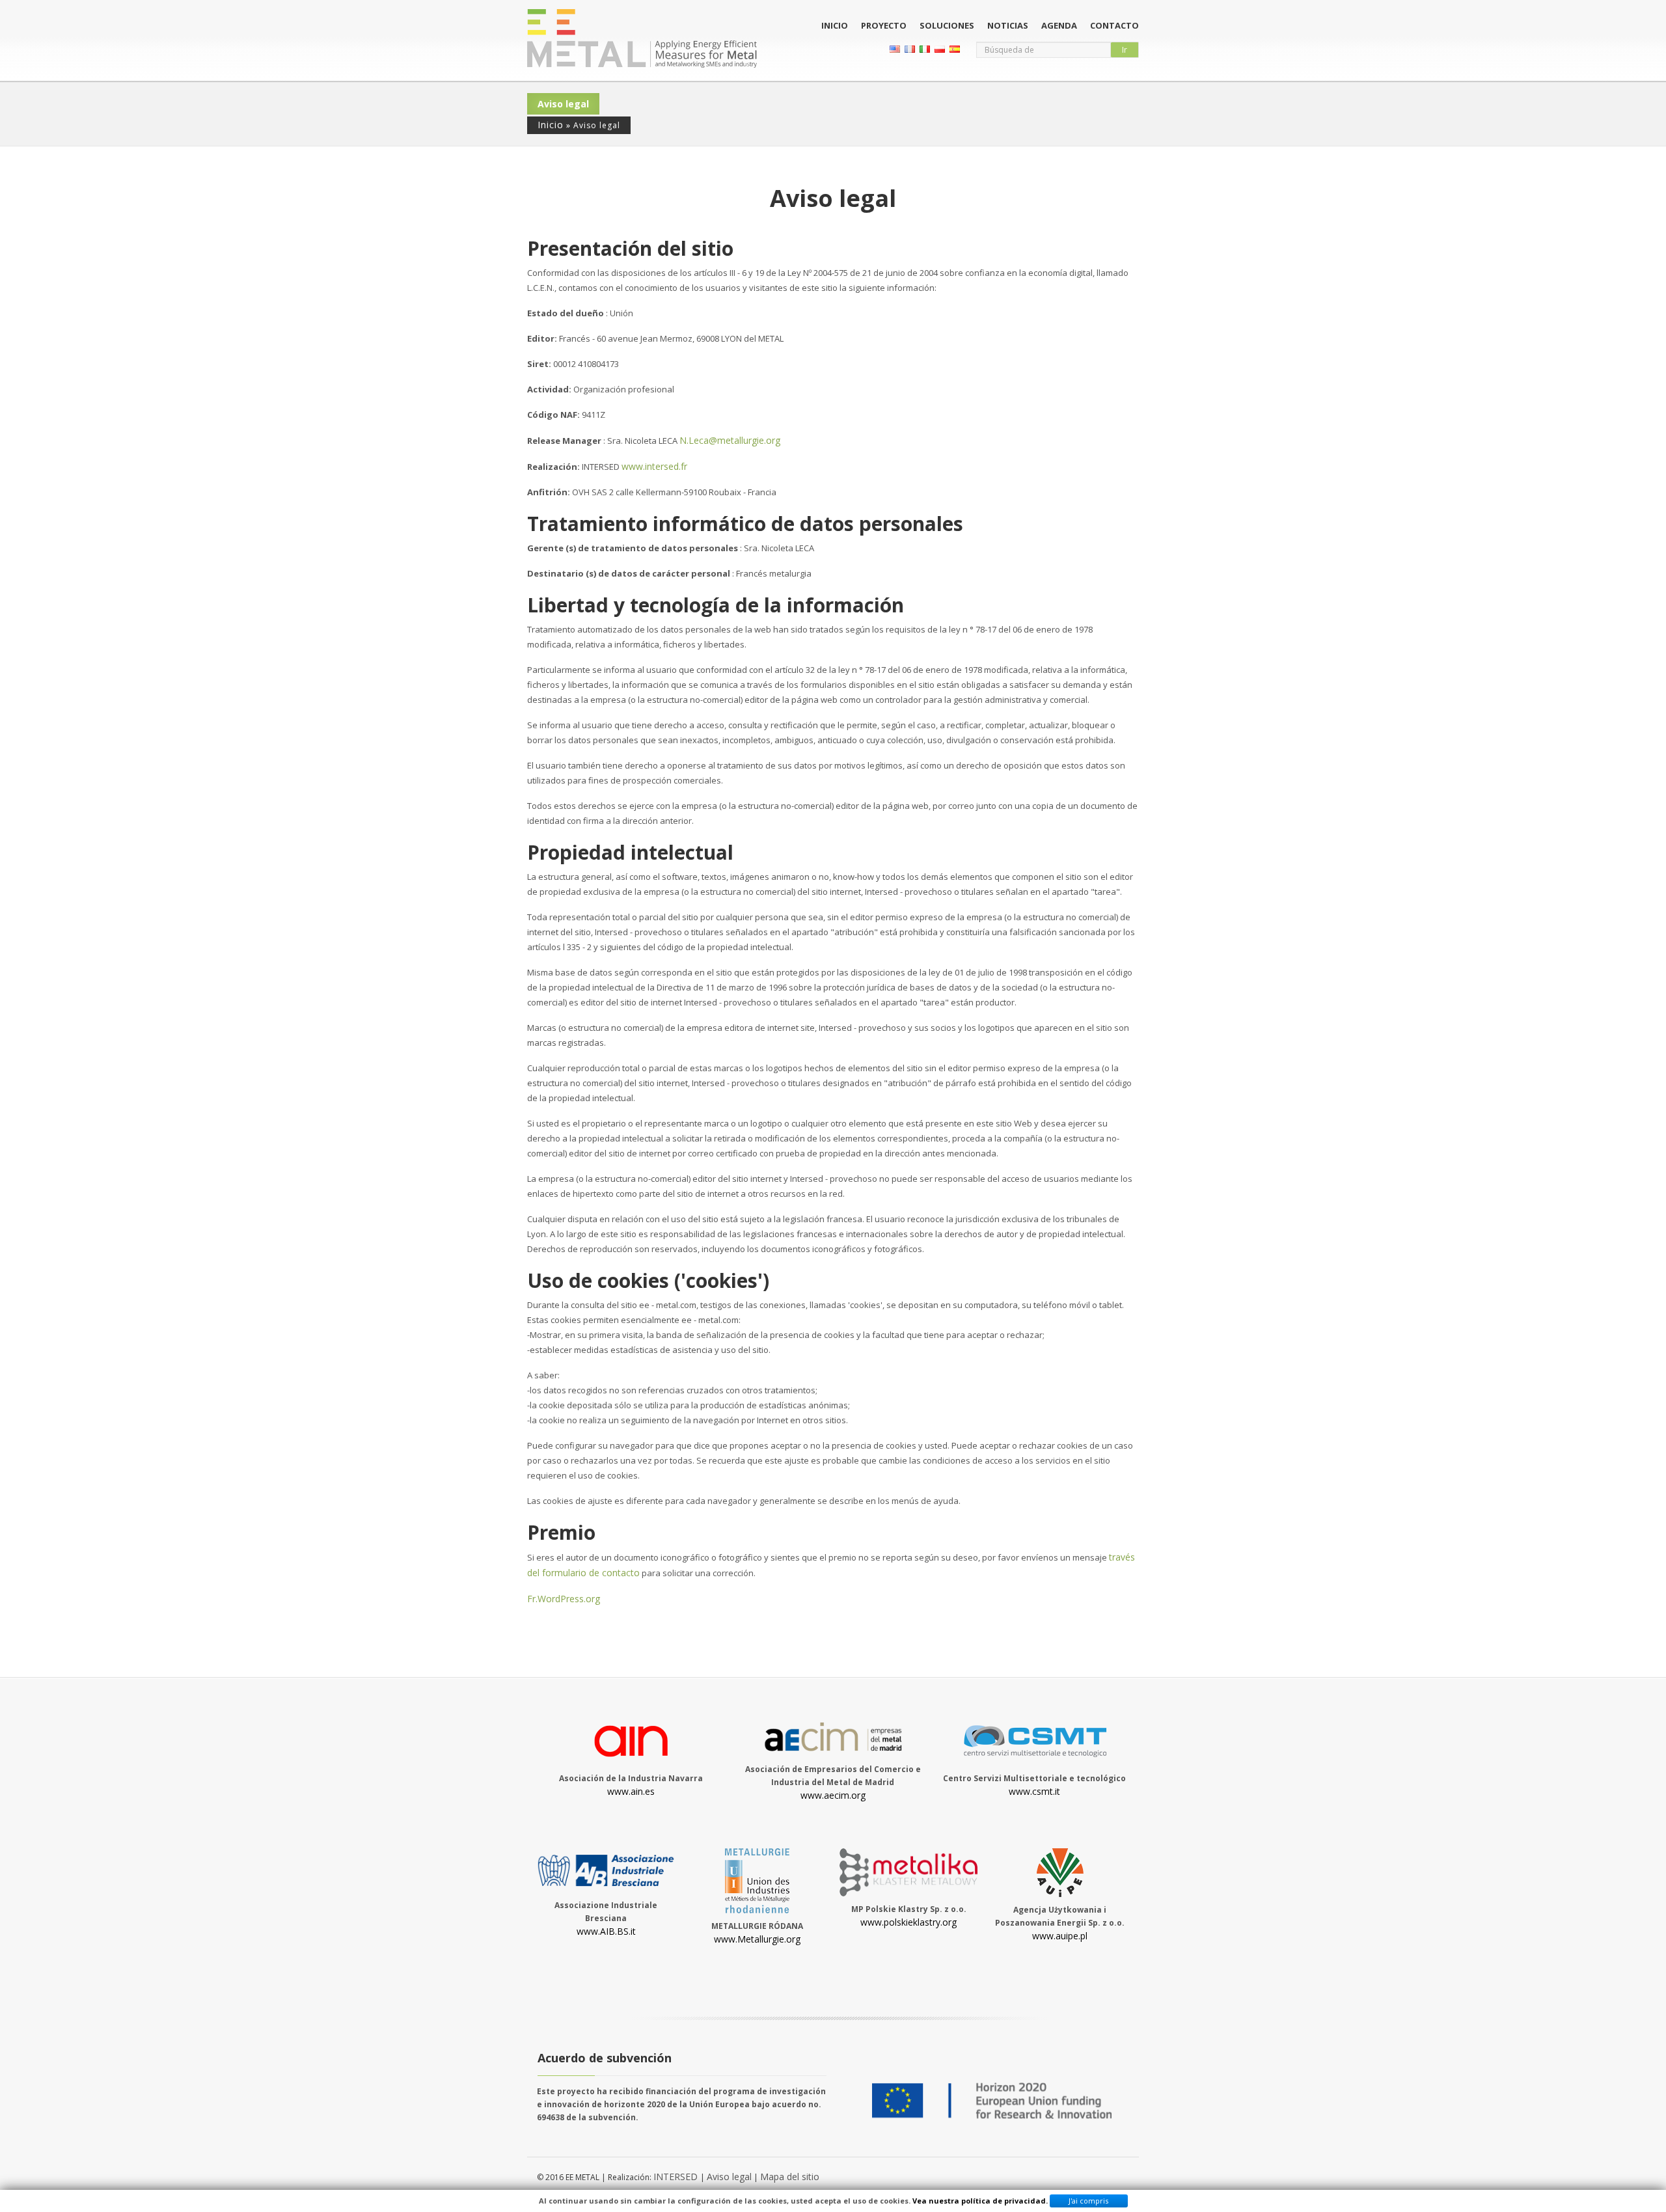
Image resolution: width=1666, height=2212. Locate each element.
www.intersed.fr (654, 466)
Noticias (1008, 25)
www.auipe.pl (1060, 1936)
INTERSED (677, 2177)
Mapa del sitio (790, 2177)
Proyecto (884, 25)
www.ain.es (631, 1791)
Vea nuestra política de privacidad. (980, 2201)
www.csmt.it (1034, 1791)
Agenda (1059, 25)
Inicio (835, 25)
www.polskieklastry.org (908, 1922)
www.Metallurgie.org (757, 1939)
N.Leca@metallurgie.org (730, 440)
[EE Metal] (642, 38)
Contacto (1114, 25)
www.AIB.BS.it (606, 1931)
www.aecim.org (833, 1795)
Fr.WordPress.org (564, 1599)
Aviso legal (729, 2177)
